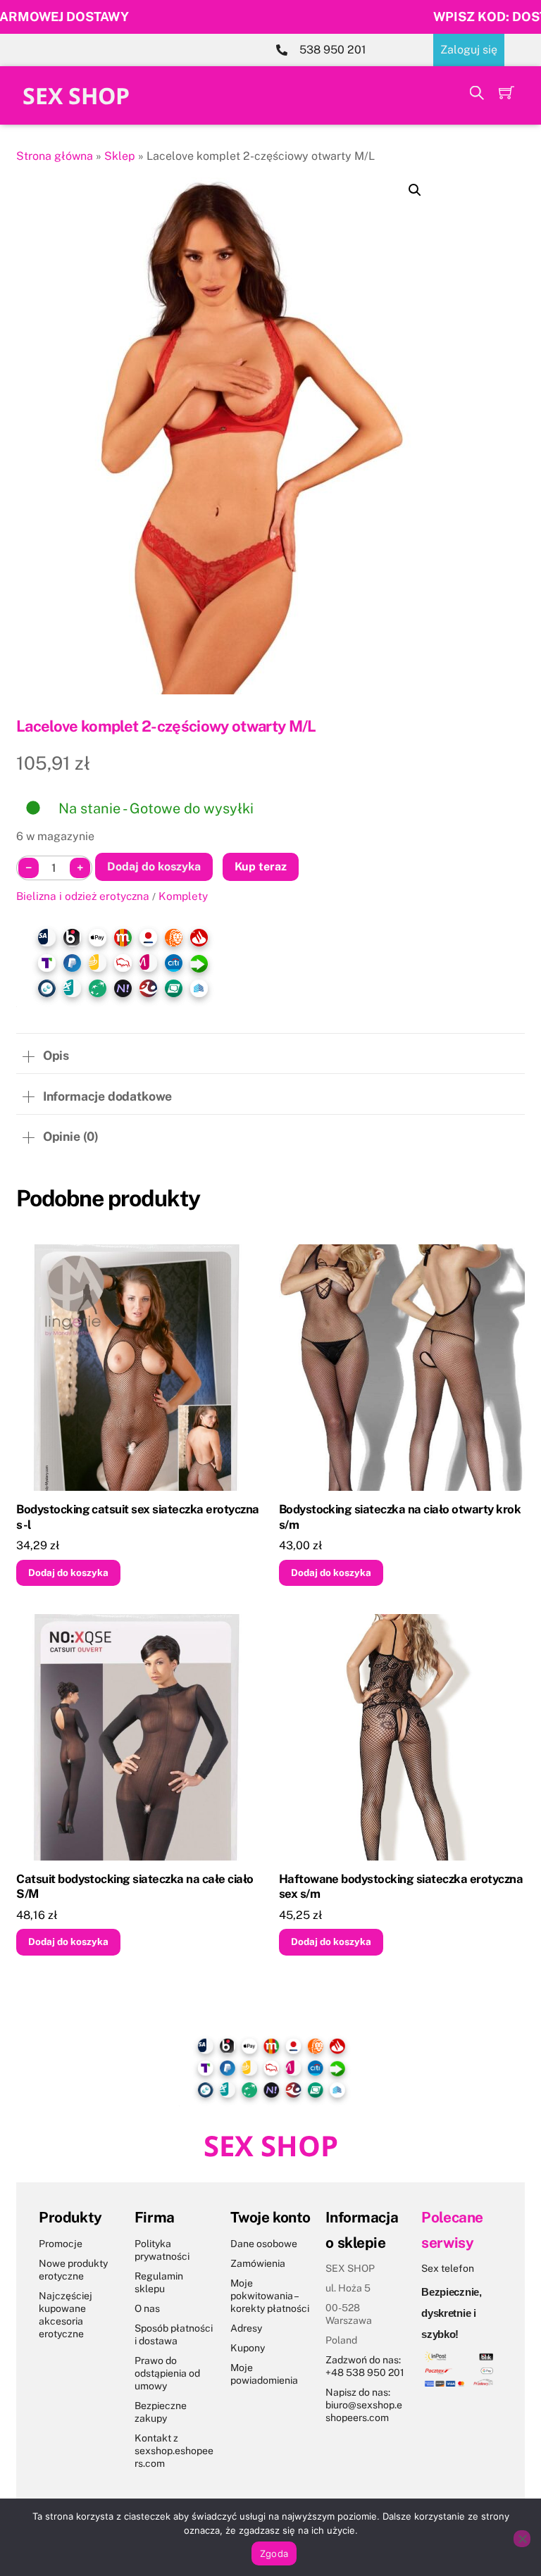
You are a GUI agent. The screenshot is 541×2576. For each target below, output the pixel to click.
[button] (415, 190)
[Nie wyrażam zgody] (522, 2539)
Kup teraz (261, 867)
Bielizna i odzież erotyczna (83, 896)
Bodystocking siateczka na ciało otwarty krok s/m (400, 1517)
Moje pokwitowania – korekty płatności (270, 2296)
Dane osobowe (264, 2244)
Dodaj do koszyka (154, 867)
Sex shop (76, 95)
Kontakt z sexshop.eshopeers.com (174, 2451)
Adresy (246, 2328)
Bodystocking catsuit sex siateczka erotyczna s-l (138, 1517)
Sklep (120, 156)
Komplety (183, 896)
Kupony (248, 2348)
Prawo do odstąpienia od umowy (167, 2373)
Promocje (61, 2244)
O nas (147, 2308)
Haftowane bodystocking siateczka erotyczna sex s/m (401, 1887)
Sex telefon (448, 2268)
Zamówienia (258, 2263)
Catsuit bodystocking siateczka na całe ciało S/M (135, 1887)
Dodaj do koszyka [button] (68, 1573)
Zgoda (274, 2553)
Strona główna (55, 156)
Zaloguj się (469, 50)
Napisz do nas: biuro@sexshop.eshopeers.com (364, 2405)
